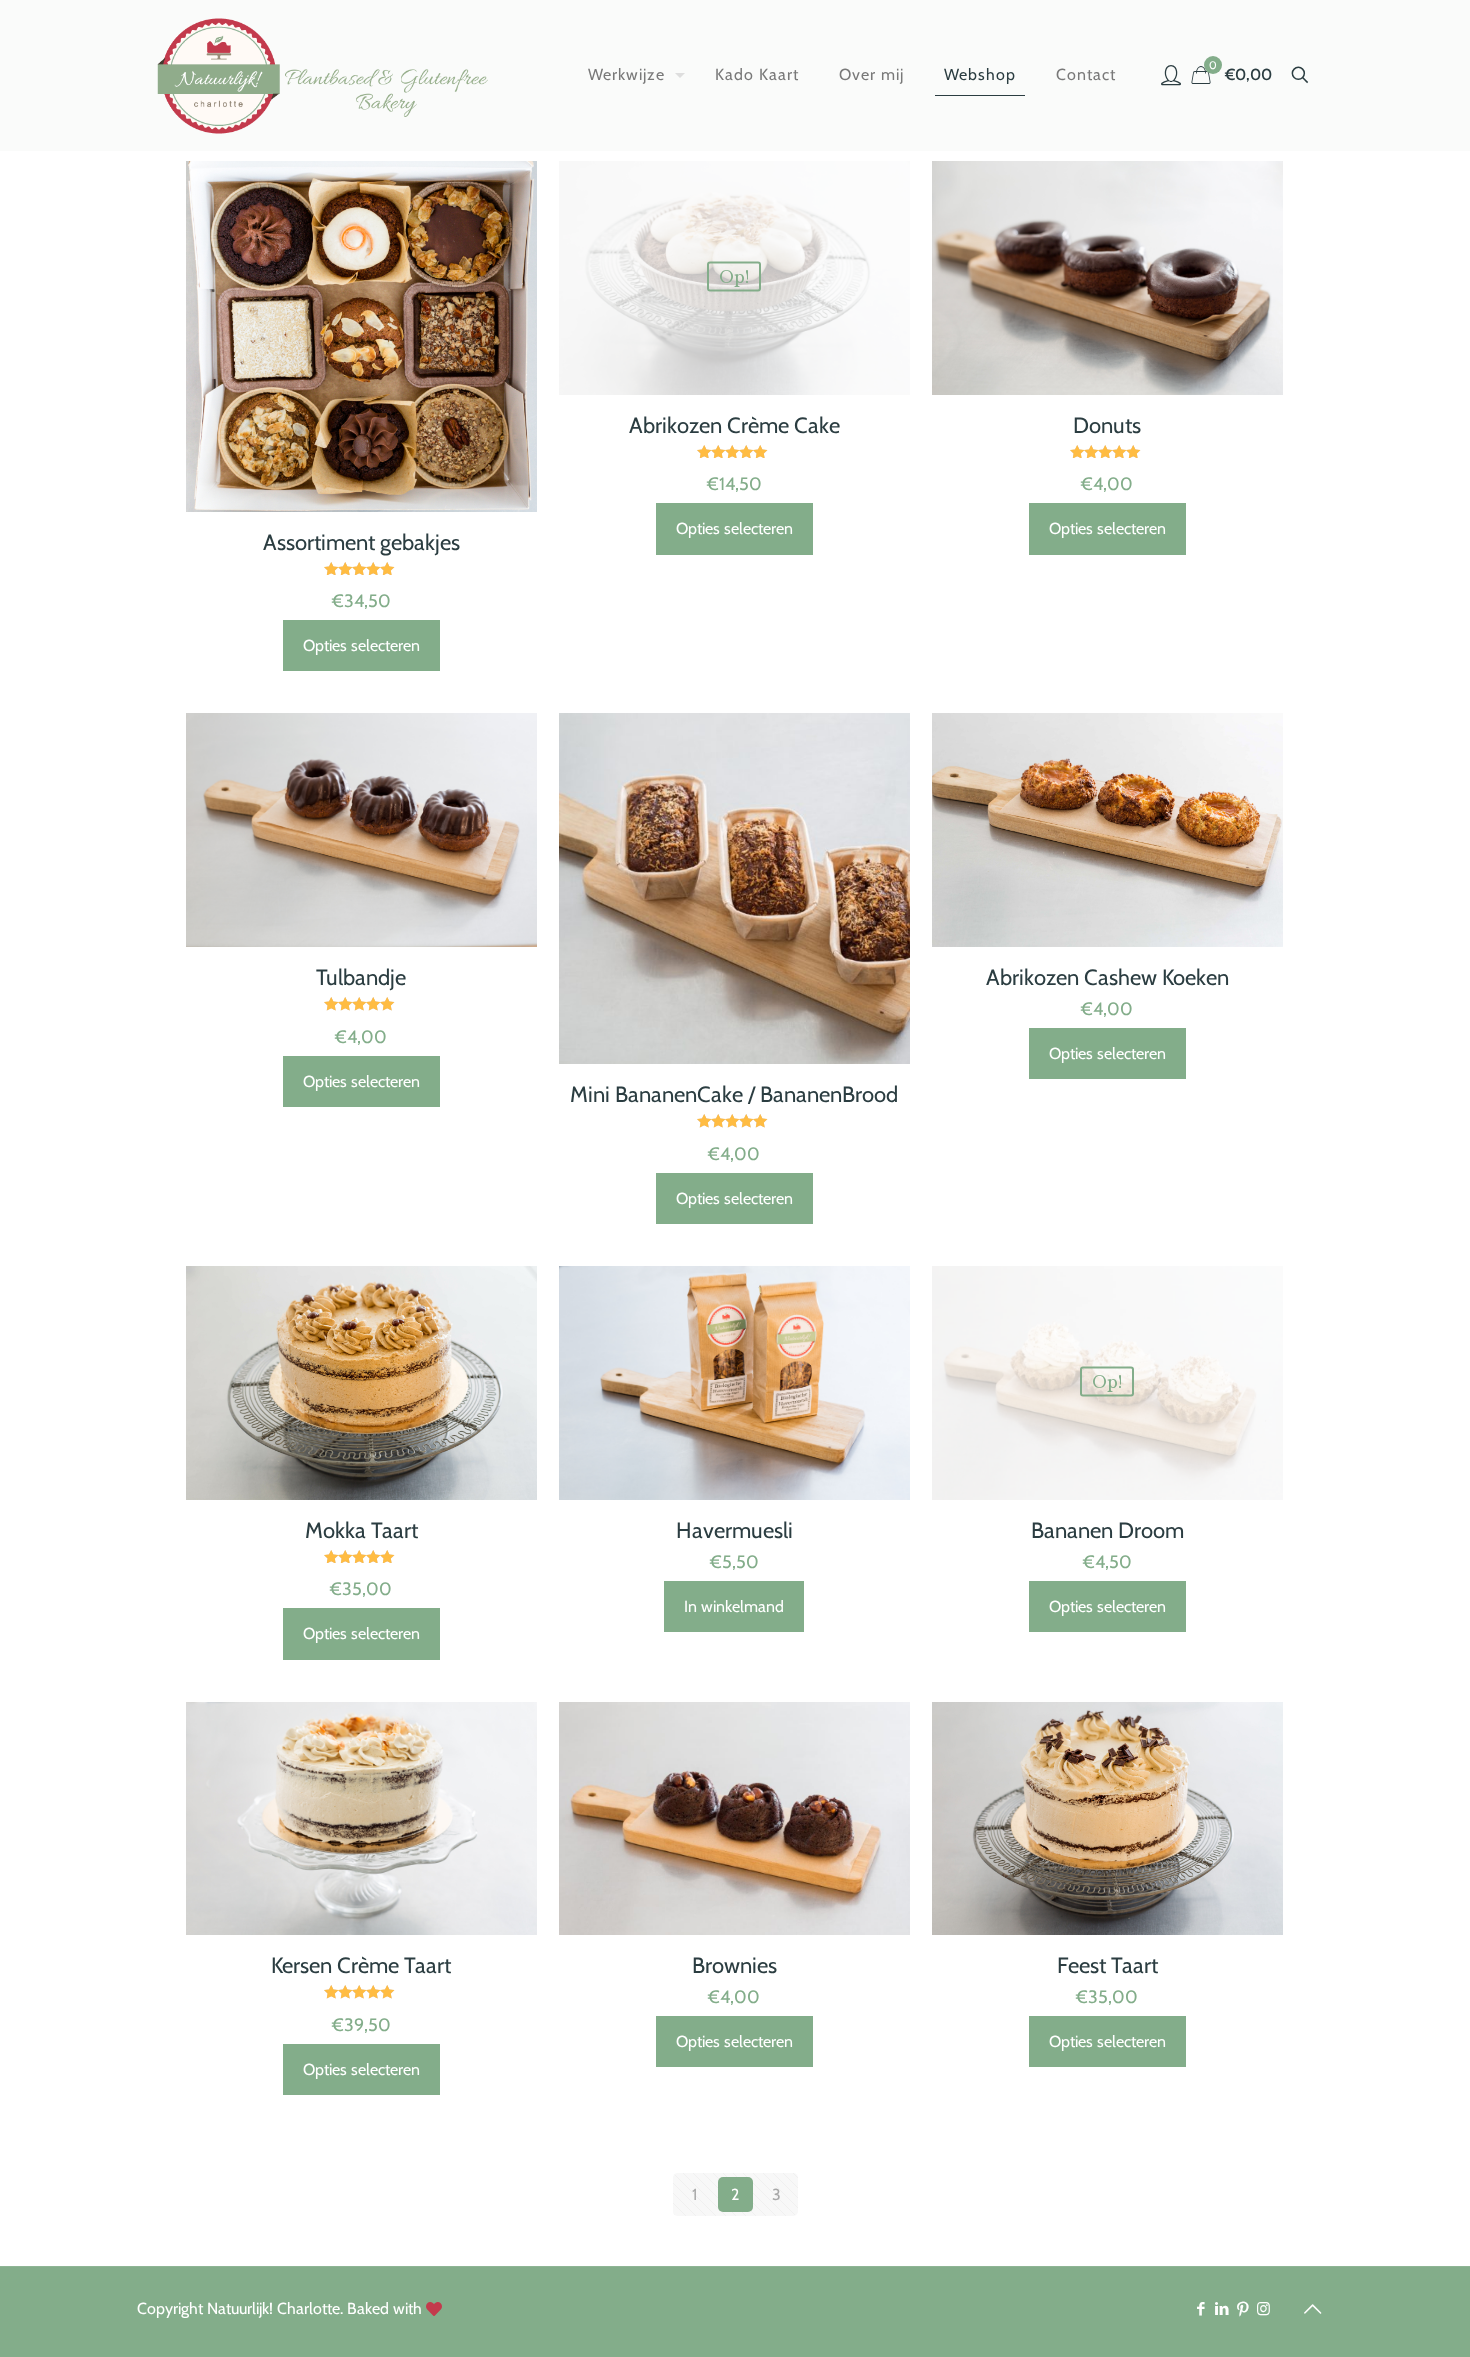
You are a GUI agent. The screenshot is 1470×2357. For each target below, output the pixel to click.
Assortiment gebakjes (361, 542)
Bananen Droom (1107, 1530)
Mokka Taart (361, 1530)
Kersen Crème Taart (361, 1965)
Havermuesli (734, 1530)
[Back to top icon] (1312, 2309)
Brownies (734, 1965)
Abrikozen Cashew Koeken (1107, 977)
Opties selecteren (361, 645)
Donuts (1107, 425)
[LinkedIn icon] (1221, 2309)
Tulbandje (361, 977)
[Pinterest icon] (1242, 2309)
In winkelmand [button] (734, 1606)
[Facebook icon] (1200, 2309)
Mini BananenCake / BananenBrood (734, 1094)
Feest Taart (1107, 1965)
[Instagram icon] (1263, 2309)
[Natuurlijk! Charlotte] (327, 75)
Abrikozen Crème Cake (734, 425)
